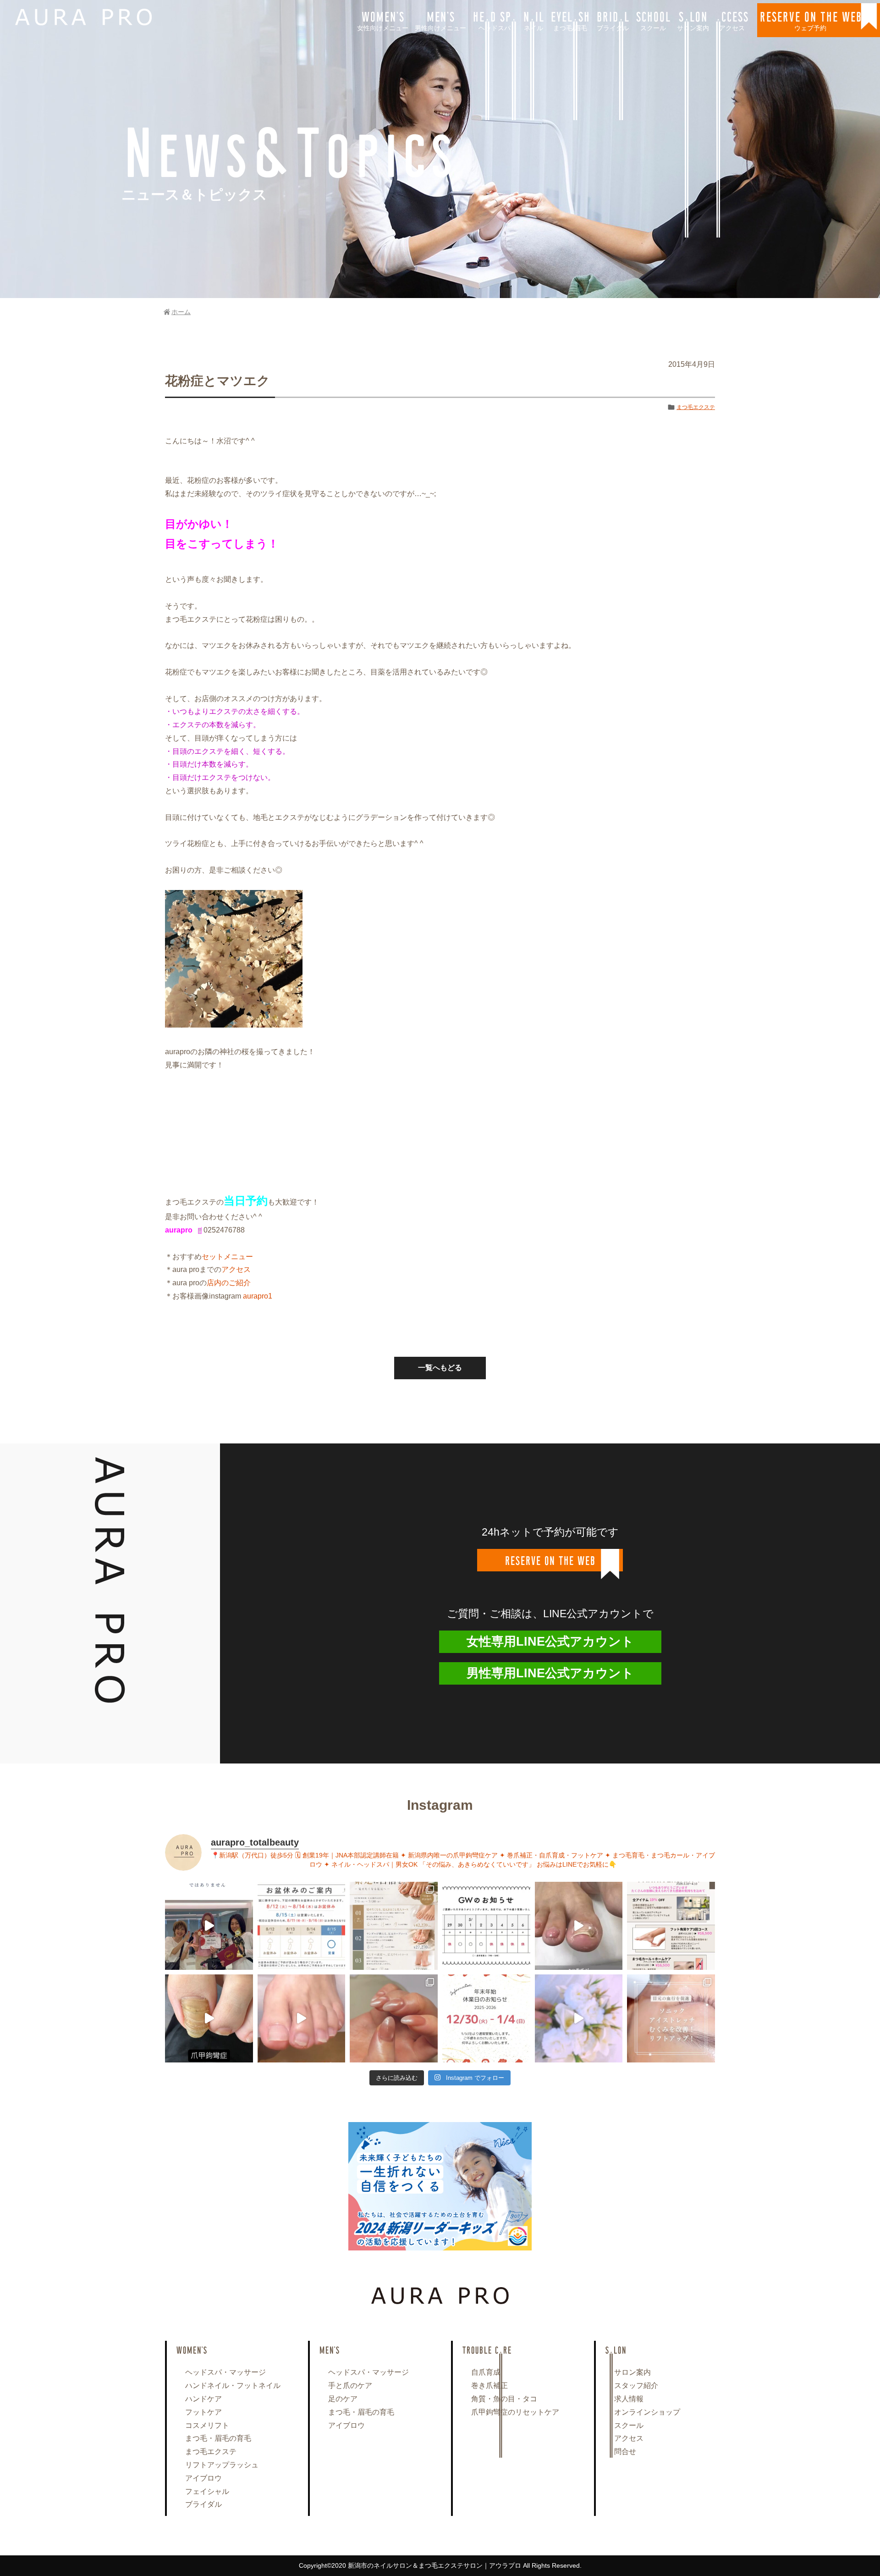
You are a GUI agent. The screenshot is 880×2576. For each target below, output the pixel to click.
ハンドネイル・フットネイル (233, 2385)
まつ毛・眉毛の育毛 (218, 2438)
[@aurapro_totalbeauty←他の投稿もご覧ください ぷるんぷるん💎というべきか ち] (394, 2018)
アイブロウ (203, 2478)
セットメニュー (227, 1257)
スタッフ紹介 (636, 2385)
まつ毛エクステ (696, 407)
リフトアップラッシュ (222, 2465)
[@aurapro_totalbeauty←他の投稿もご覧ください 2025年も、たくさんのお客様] (486, 2018)
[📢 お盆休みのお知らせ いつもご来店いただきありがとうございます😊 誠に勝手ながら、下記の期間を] (302, 1926)
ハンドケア (203, 2399)
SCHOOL (653, 20)
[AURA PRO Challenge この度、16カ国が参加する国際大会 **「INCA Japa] (209, 1926)
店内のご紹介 (229, 1283)
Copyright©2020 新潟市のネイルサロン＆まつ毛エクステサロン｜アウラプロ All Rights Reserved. (440, 2565)
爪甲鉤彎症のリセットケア (515, 2412)
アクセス (236, 1269)
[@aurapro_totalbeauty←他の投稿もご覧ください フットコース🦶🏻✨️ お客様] (302, 2018)
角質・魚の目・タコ (504, 2399)
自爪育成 (486, 2372)
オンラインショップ (647, 2412)
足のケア (343, 2399)
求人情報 (629, 2399)
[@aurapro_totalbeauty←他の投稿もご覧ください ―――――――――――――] (671, 2018)
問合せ (625, 2452)
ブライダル (203, 2504)
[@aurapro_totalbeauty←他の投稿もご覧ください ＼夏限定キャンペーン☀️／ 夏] (394, 1926)
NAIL (533, 20)
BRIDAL (613, 20)
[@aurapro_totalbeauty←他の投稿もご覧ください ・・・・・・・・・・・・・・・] (671, 1926)
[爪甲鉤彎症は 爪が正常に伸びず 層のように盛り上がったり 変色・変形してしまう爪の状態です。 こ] (209, 2018)
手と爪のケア (350, 2385)
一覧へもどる (440, 1368)
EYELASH (570, 20)
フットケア (203, 2412)
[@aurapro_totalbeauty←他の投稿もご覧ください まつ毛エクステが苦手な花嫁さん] (579, 2018)
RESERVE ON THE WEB (811, 20)
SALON (693, 20)
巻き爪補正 (489, 2385)
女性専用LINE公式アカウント (550, 1642)
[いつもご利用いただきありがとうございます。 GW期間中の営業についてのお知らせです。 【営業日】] (486, 1926)
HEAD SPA (495, 20)
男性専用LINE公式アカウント (550, 1673)
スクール (629, 2425)
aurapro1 (257, 1296)
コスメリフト (207, 2425)
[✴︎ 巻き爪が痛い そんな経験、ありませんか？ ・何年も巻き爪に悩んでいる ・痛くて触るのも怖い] (579, 1926)
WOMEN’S (383, 20)
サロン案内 (632, 2372)
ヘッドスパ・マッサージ (225, 2372)
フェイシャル (207, 2491)
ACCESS (732, 20)
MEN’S (440, 20)
